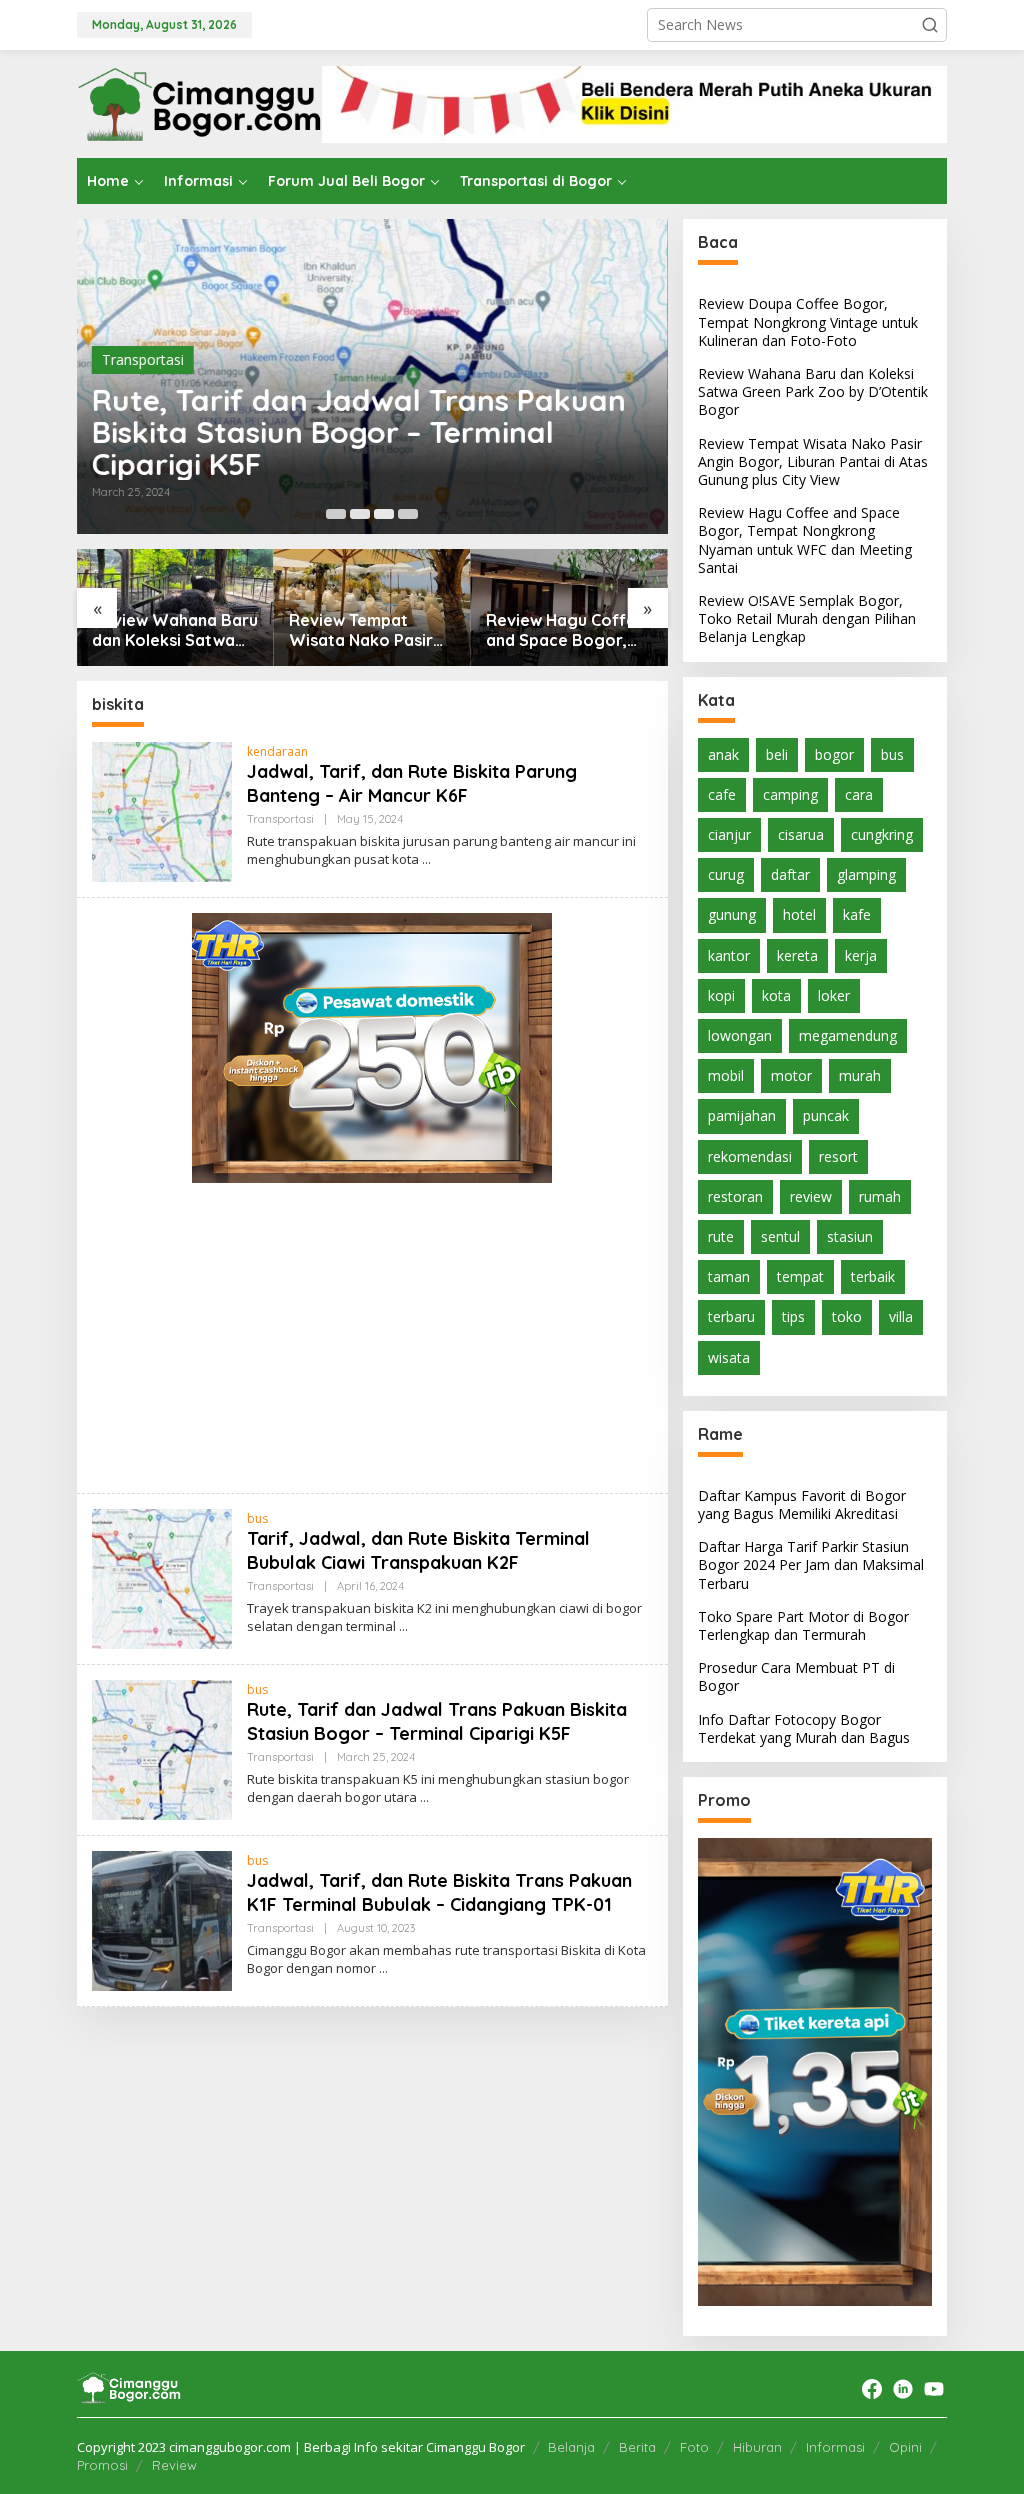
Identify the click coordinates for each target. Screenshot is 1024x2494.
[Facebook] (872, 2389)
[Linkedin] (903, 2389)
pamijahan (742, 1115)
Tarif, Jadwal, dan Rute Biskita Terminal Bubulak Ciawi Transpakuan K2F (418, 1550)
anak (723, 754)
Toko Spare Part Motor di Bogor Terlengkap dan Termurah (803, 1625)
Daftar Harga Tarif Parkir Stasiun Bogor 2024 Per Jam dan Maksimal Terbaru (811, 1564)
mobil (726, 1075)
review (811, 1196)
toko (847, 1316)
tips (793, 1316)
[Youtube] (934, 2389)
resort (838, 1156)
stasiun (850, 1236)
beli (777, 754)
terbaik (873, 1276)
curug (726, 874)
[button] (930, 25)
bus (257, 1518)
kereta (797, 955)
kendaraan (277, 751)
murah (860, 1075)
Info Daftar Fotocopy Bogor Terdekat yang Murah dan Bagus (804, 1728)
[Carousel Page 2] (360, 514)
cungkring (882, 834)
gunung (732, 914)
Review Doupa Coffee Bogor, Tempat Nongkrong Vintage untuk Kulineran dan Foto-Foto (808, 321)
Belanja (571, 2447)
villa (901, 1316)
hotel (799, 914)
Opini (905, 2447)
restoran (735, 1196)
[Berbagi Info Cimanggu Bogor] (199, 102)
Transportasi (143, 359)
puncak (826, 1115)
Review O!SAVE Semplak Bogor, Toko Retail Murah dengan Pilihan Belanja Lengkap (556, 631)
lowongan (740, 1035)
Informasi (835, 2447)
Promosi (102, 2465)
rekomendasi (750, 1156)
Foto (694, 2447)
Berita (637, 2447)
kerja (861, 955)
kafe (857, 914)
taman (729, 1276)
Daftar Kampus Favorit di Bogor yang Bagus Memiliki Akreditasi (802, 1504)
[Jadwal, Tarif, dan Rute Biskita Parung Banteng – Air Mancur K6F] (426, 859)
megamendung (848, 1035)
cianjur (729, 834)
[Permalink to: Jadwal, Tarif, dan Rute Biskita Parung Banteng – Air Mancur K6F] (162, 810)
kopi (721, 995)
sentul (780, 1236)
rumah (880, 1196)
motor (791, 1075)
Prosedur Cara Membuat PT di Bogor (796, 1676)
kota (776, 995)
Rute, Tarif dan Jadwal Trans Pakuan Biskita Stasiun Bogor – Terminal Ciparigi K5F (359, 432)
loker (834, 995)
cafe (722, 794)
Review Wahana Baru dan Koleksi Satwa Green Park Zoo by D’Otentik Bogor (813, 391)
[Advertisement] (372, 1338)
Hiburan (757, 2447)
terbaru (731, 1316)
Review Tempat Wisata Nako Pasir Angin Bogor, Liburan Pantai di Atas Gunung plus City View (174, 631)
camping (790, 794)
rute (721, 1236)
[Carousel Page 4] (408, 514)
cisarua (801, 834)
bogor (834, 754)
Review (174, 2465)
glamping (866, 874)
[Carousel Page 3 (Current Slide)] (384, 514)
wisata (729, 1357)
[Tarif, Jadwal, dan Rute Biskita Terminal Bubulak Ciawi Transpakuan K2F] (403, 1626)
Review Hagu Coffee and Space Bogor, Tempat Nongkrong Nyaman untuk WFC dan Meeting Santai (369, 631)
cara (859, 794)
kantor (729, 955)
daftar (790, 874)
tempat (800, 1276)
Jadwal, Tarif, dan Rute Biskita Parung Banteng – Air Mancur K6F (412, 783)
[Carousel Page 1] (336, 514)
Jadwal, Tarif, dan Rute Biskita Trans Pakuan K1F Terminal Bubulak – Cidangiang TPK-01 (439, 1892)
